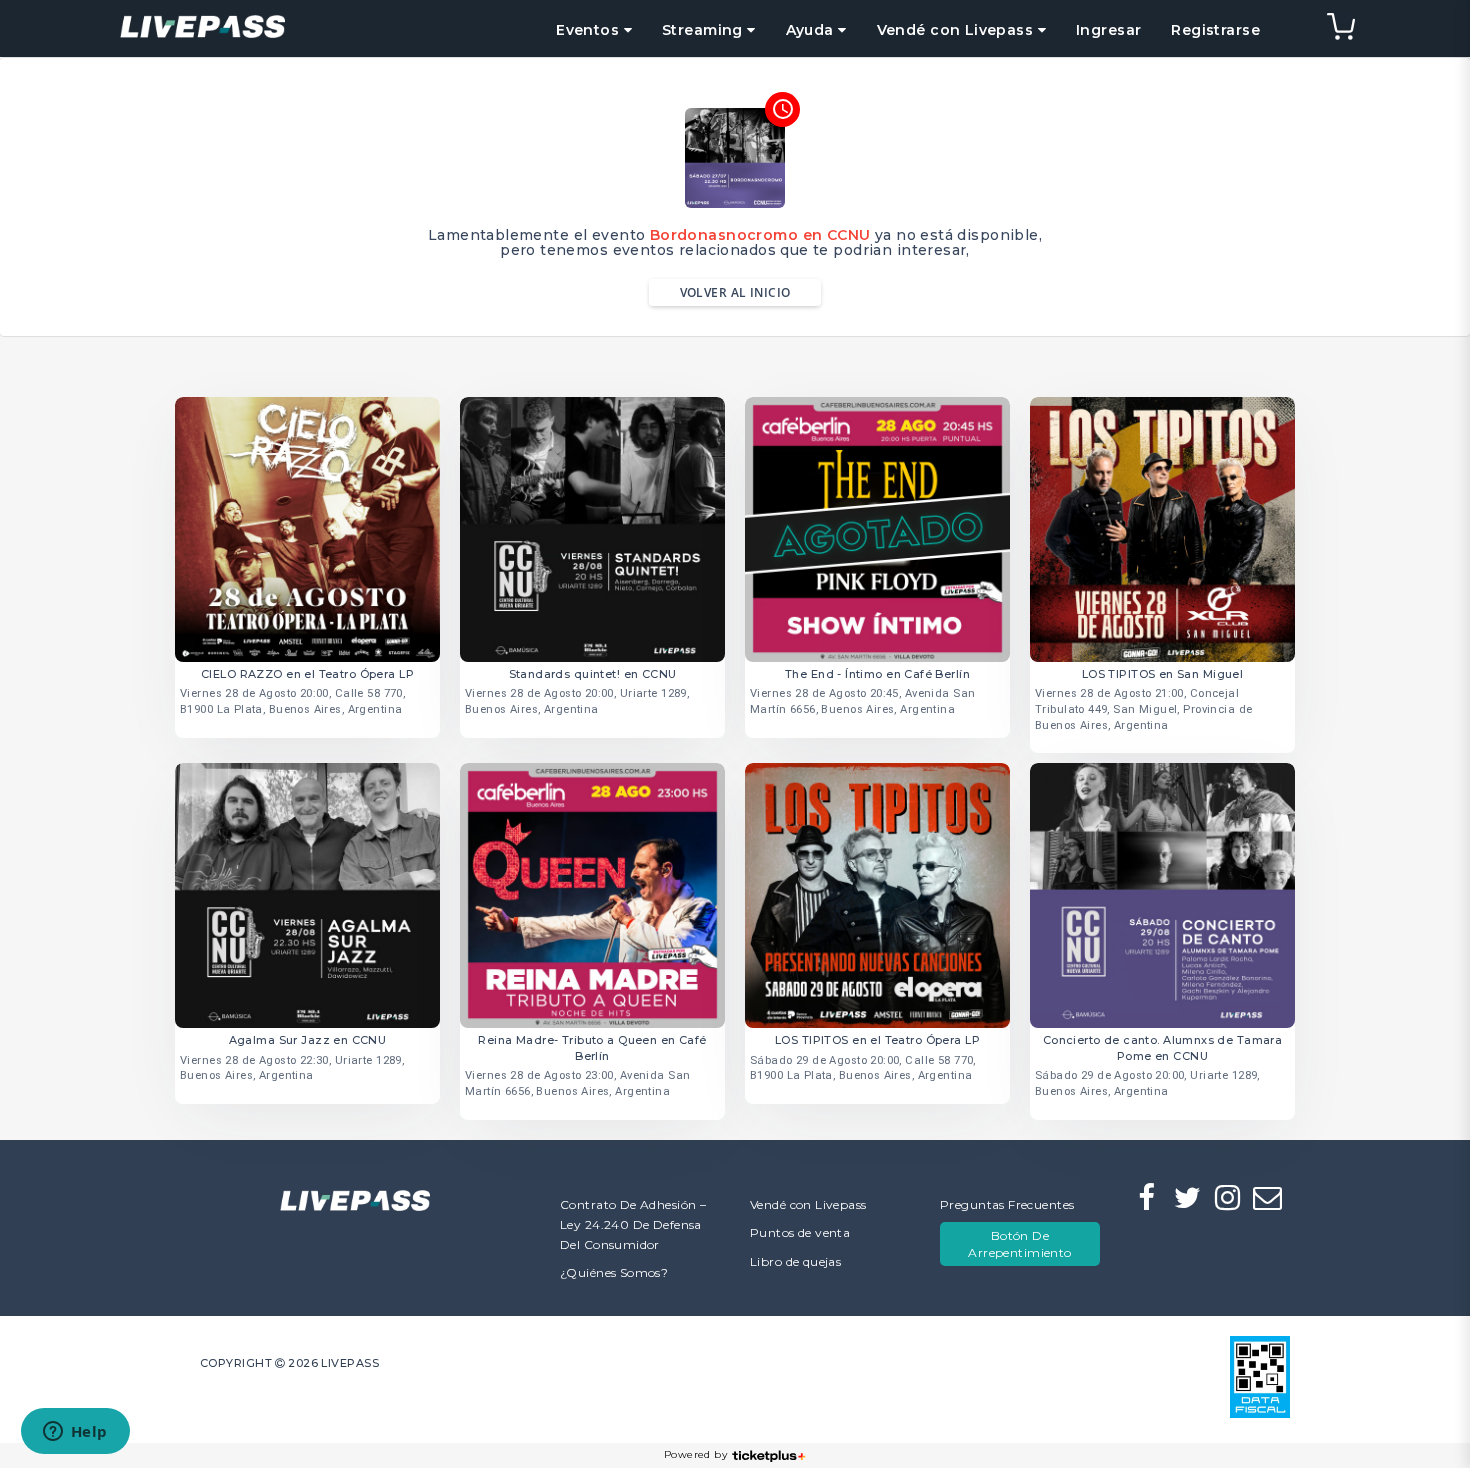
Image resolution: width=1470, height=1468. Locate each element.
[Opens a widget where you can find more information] (75, 1433)
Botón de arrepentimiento (1019, 1244)
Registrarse (1215, 30)
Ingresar (1108, 30)
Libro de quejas (795, 1261)
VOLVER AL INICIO (735, 292)
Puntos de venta (800, 1232)
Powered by (695, 1454)
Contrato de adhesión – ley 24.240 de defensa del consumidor (633, 1224)
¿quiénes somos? (614, 1272)
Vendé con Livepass (808, 1204)
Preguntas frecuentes (1007, 1204)
